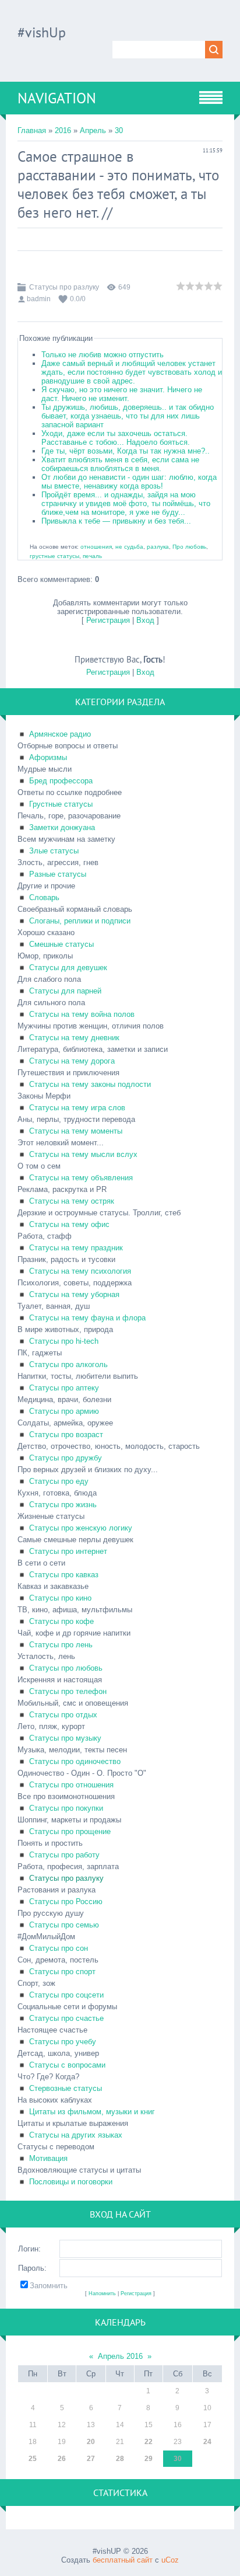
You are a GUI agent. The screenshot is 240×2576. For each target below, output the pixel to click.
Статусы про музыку (65, 1738)
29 (149, 2459)
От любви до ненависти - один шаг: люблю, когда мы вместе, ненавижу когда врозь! (129, 482)
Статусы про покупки (66, 1808)
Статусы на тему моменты (76, 1131)
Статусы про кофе (61, 1621)
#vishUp (42, 32)
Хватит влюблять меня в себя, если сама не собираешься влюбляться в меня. (120, 464)
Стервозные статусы (66, 2088)
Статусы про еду (59, 1481)
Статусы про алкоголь (68, 1364)
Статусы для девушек (68, 968)
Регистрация (108, 620)
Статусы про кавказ (64, 1575)
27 (91, 2459)
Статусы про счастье (66, 2018)
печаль (92, 556)
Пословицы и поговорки (71, 2182)
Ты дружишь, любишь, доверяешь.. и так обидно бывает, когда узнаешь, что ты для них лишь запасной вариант (128, 416)
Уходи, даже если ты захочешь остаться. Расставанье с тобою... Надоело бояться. (116, 438)
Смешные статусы (61, 944)
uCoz (170, 2560)
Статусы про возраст (66, 1435)
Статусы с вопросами (67, 2065)
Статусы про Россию (66, 1902)
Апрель (93, 130)
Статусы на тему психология (80, 1271)
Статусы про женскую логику (81, 1528)
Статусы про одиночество (75, 1761)
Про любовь (189, 547)
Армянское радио (60, 734)
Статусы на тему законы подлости (90, 1084)
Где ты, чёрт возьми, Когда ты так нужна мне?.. (126, 451)
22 (149, 2442)
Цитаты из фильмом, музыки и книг (92, 2112)
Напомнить (102, 2293)
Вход (145, 620)
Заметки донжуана (62, 827)
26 (62, 2459)
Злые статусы (54, 851)
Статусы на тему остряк (72, 1201)
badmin (39, 299)
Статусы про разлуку (64, 287)
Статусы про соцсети (66, 1995)
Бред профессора (61, 781)
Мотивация (48, 2158)
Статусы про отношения (71, 1785)
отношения (96, 547)
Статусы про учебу (63, 2042)
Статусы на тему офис (69, 1224)
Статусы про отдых (63, 1715)
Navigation (57, 98)
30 (119, 130)
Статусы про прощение (70, 1831)
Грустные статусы (61, 804)
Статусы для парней (65, 991)
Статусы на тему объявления (81, 1178)
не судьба (129, 547)
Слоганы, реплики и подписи (80, 921)
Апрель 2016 (120, 2356)
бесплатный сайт (123, 2560)
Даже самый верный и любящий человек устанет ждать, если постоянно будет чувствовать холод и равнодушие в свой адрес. (132, 372)
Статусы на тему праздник (76, 1248)
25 (33, 2459)
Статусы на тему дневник (74, 1038)
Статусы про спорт (62, 1972)
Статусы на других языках (76, 2135)
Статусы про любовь (66, 1668)
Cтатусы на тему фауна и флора (87, 1318)
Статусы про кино (60, 1598)
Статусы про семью (64, 1925)
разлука (158, 547)
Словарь (44, 897)
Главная (32, 130)
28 (120, 2459)
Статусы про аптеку (64, 1388)
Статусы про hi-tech (64, 1341)
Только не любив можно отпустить (103, 355)
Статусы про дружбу (66, 1458)
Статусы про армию (64, 1411)
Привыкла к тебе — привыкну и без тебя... (116, 521)
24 (207, 2442)
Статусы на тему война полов (82, 1014)
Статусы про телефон (68, 1691)
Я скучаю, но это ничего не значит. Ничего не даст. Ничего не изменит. (122, 394)
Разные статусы (58, 874)
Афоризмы (48, 757)
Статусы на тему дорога (72, 1061)
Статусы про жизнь (63, 1505)
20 (91, 2442)
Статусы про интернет (68, 1551)
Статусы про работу (64, 1855)
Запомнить (49, 2286)
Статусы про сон (59, 1948)
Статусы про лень (61, 1645)
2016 (63, 130)
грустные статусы (54, 556)
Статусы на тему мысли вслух (83, 1154)
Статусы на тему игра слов (77, 1108)
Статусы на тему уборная (74, 1294)
